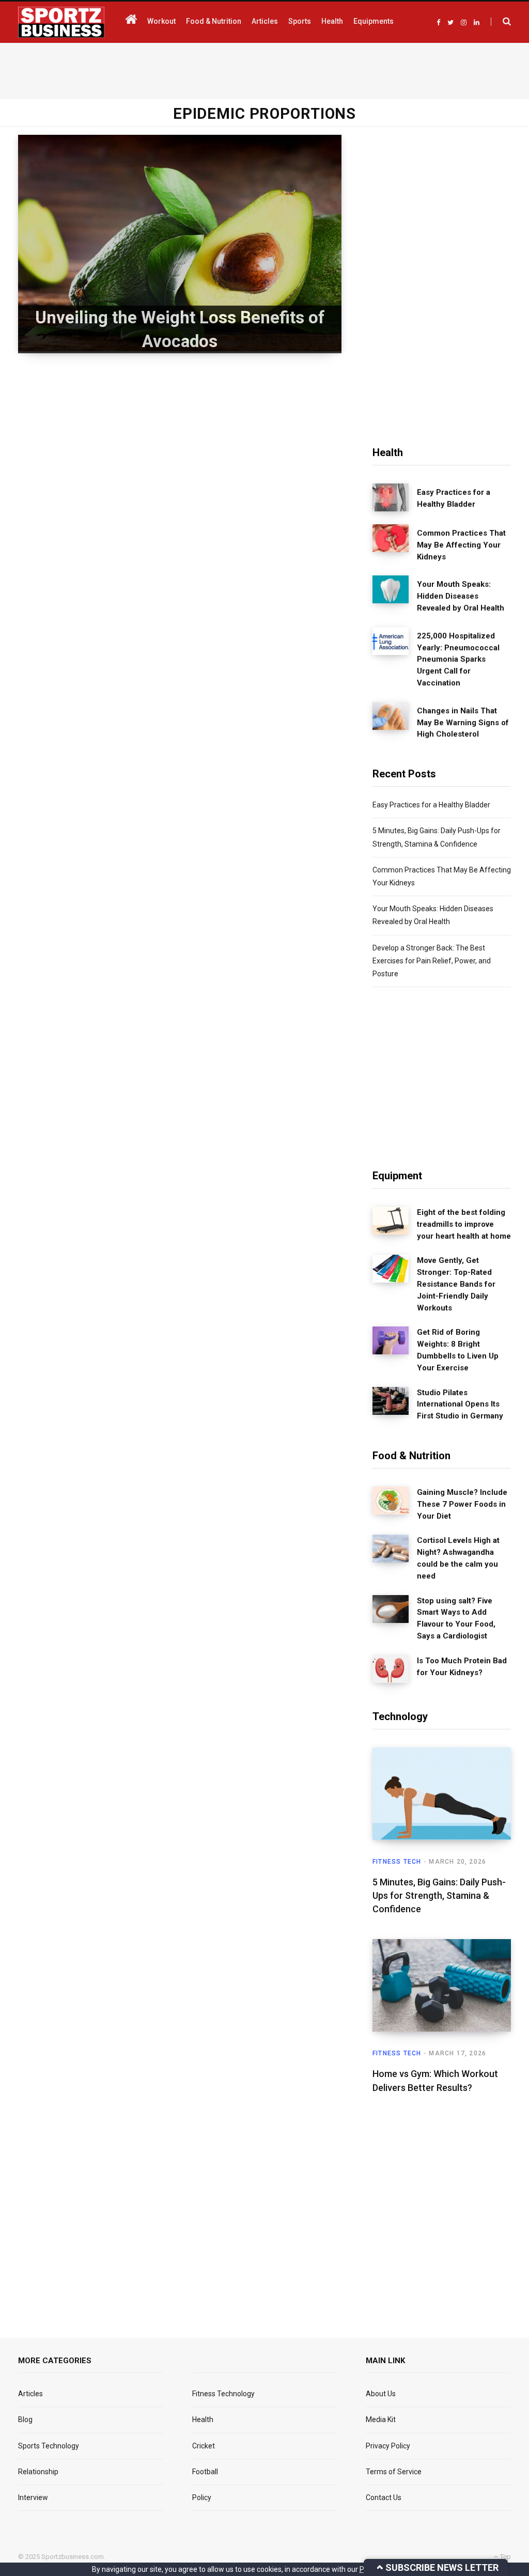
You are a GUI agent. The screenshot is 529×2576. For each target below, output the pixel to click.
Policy (202, 2497)
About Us (381, 2394)
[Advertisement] (264, 69)
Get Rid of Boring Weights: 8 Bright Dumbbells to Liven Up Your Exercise (458, 1350)
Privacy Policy (388, 2446)
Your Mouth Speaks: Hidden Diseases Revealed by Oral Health (461, 596)
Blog (25, 2419)
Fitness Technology (223, 2394)
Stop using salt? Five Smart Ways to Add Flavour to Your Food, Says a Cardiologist (456, 1618)
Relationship (38, 2472)
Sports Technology (49, 2446)
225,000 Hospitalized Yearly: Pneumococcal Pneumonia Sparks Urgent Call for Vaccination (458, 659)
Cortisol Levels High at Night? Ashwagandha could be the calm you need (458, 1558)
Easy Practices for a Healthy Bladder (454, 498)
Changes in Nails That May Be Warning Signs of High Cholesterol (463, 723)
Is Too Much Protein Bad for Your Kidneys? (462, 1667)
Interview (33, 2497)
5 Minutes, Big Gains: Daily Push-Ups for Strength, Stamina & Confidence (439, 1895)
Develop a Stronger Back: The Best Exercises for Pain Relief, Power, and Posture (432, 961)
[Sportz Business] (61, 22)
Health (203, 2419)
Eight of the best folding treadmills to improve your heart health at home (464, 1224)
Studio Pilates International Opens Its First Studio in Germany (460, 1404)
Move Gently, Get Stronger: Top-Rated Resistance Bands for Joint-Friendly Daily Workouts (456, 1284)
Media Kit (381, 2419)
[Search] (501, 22)
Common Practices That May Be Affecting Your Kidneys (461, 545)
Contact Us (384, 2497)
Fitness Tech (397, 1862)
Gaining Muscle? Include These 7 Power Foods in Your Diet (462, 1504)
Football (205, 2472)
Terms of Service (394, 2472)
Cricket (204, 2446)
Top (505, 2557)
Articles (30, 2394)
